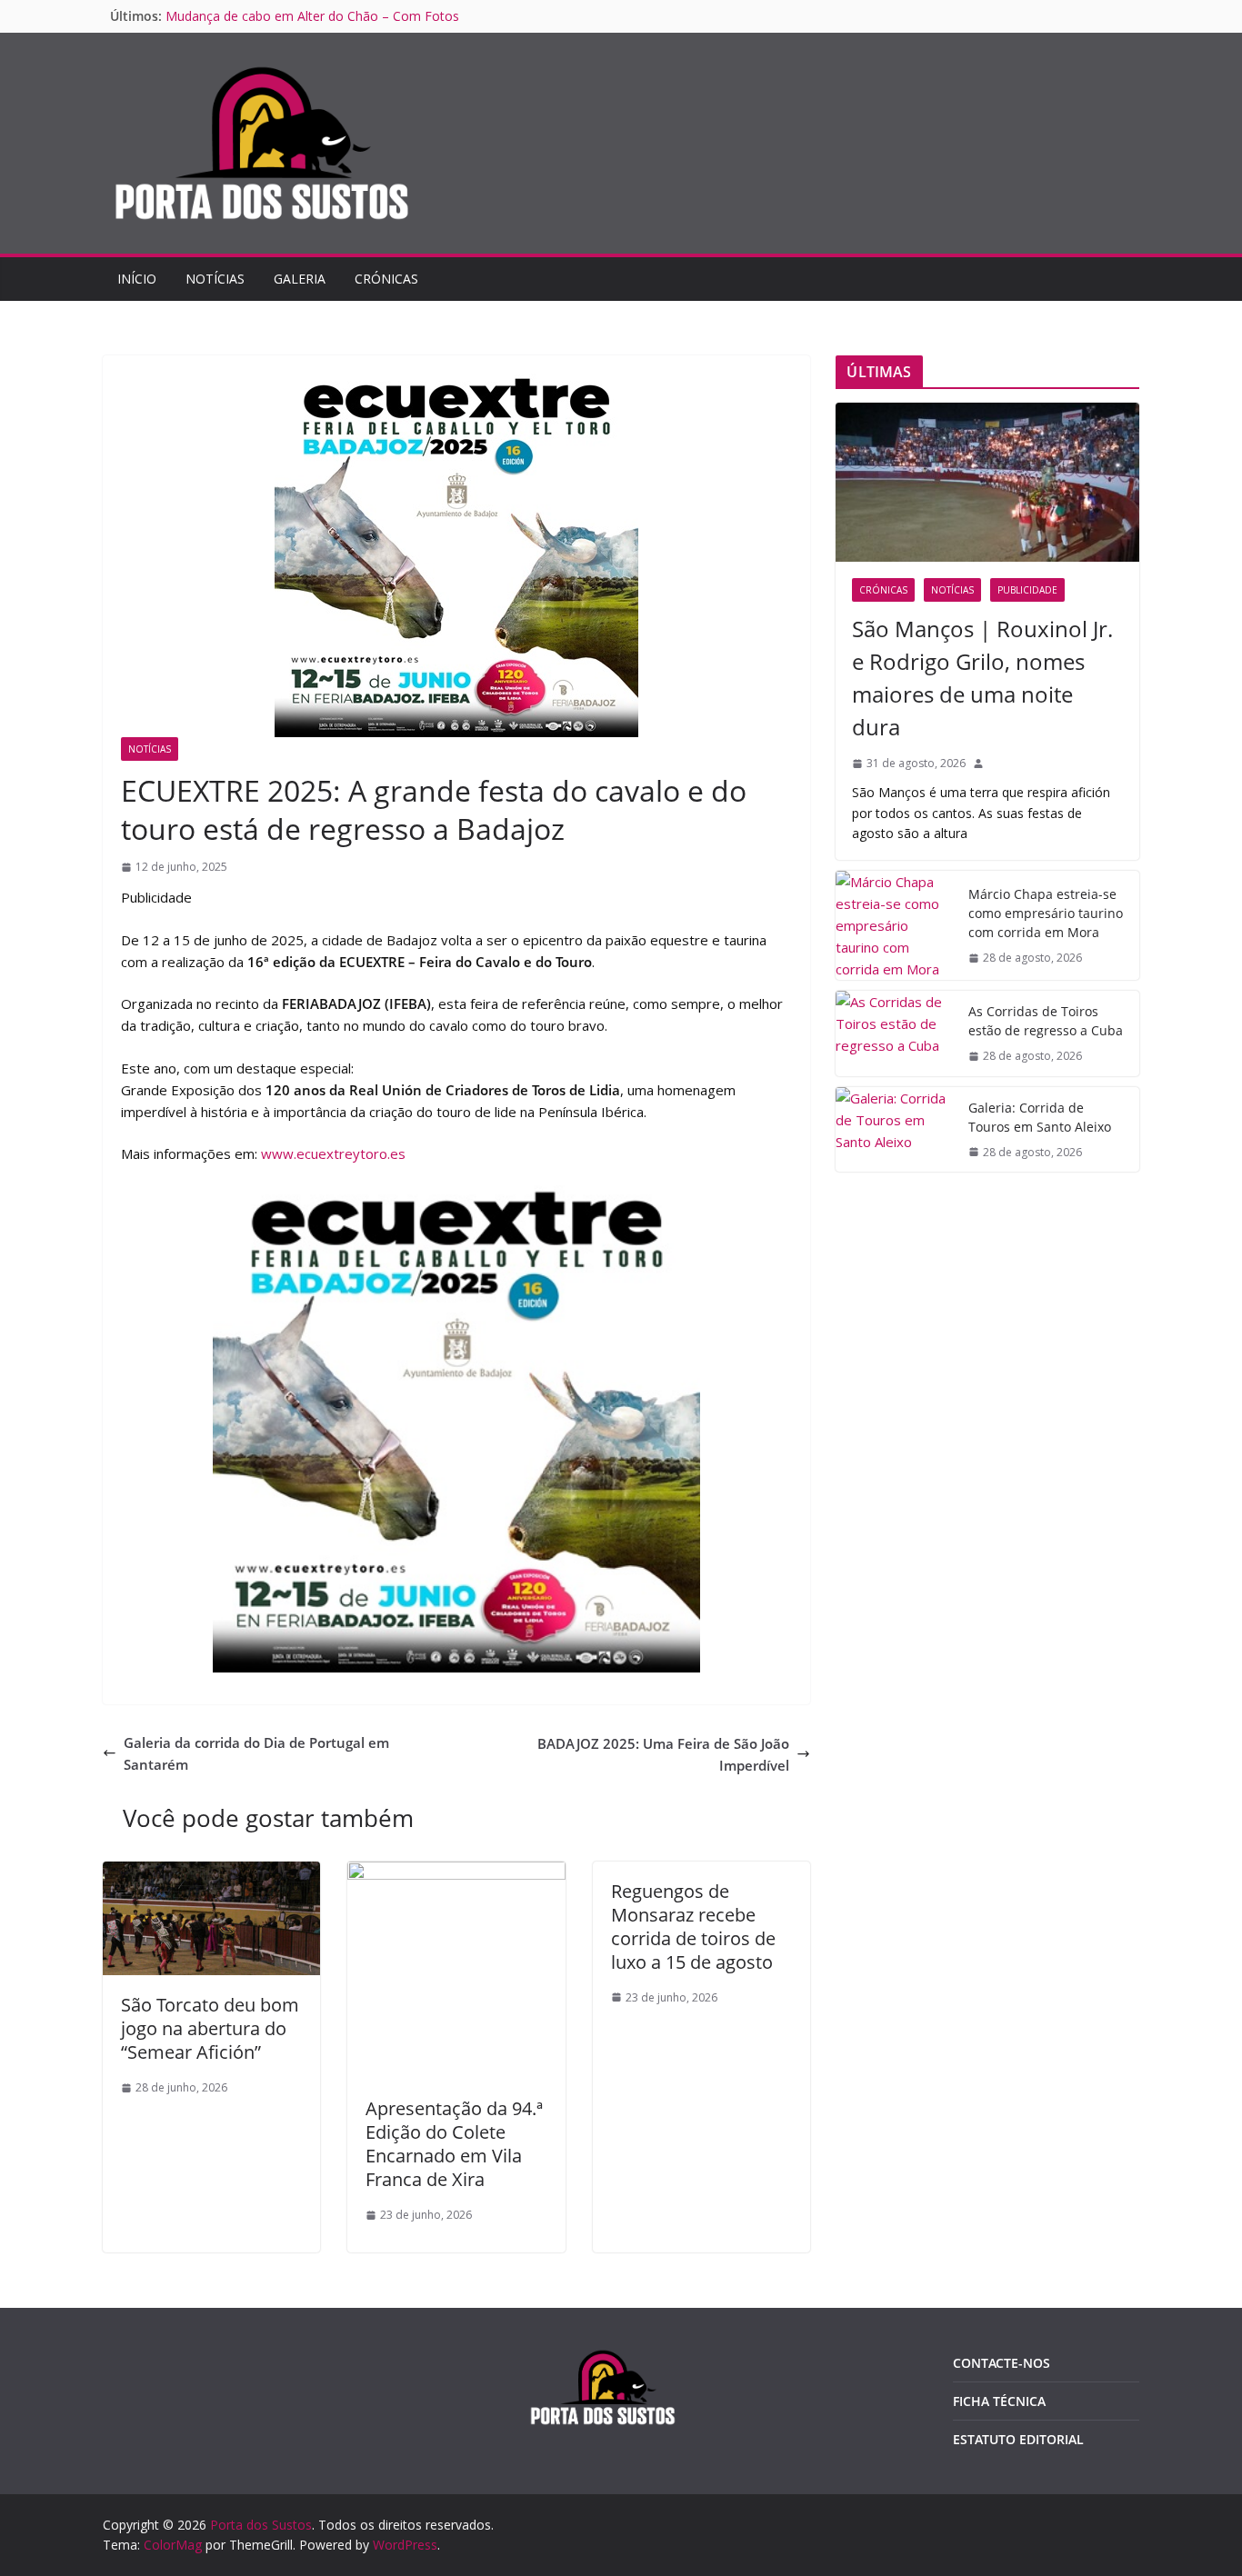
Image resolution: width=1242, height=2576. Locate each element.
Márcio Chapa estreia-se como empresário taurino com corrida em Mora (1046, 913)
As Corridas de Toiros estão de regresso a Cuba (1046, 1021)
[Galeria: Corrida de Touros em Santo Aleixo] (895, 1129)
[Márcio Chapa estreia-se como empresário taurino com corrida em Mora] (895, 925)
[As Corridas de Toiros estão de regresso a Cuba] (895, 1033)
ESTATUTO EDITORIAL (1018, 2439)
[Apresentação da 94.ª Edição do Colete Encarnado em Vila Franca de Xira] (456, 1872)
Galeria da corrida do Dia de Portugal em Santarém (256, 1753)
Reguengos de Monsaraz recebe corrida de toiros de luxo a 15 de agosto (693, 1927)
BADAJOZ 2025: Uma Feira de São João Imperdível (663, 1754)
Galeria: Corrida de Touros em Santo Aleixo (293, 16)
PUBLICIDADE (1027, 590)
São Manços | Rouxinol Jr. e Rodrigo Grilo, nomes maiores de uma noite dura (982, 678)
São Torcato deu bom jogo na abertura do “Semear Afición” (210, 2028)
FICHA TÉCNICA (999, 2401)
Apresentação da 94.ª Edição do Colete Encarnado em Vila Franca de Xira (454, 2144)
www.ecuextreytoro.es (333, 1153)
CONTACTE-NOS (1002, 2363)
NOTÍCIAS (215, 279)
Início (137, 279)
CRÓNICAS (386, 279)
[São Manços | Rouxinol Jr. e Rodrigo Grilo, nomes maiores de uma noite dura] (987, 482)
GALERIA (300, 279)
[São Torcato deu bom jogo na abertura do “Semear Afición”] (211, 1872)
